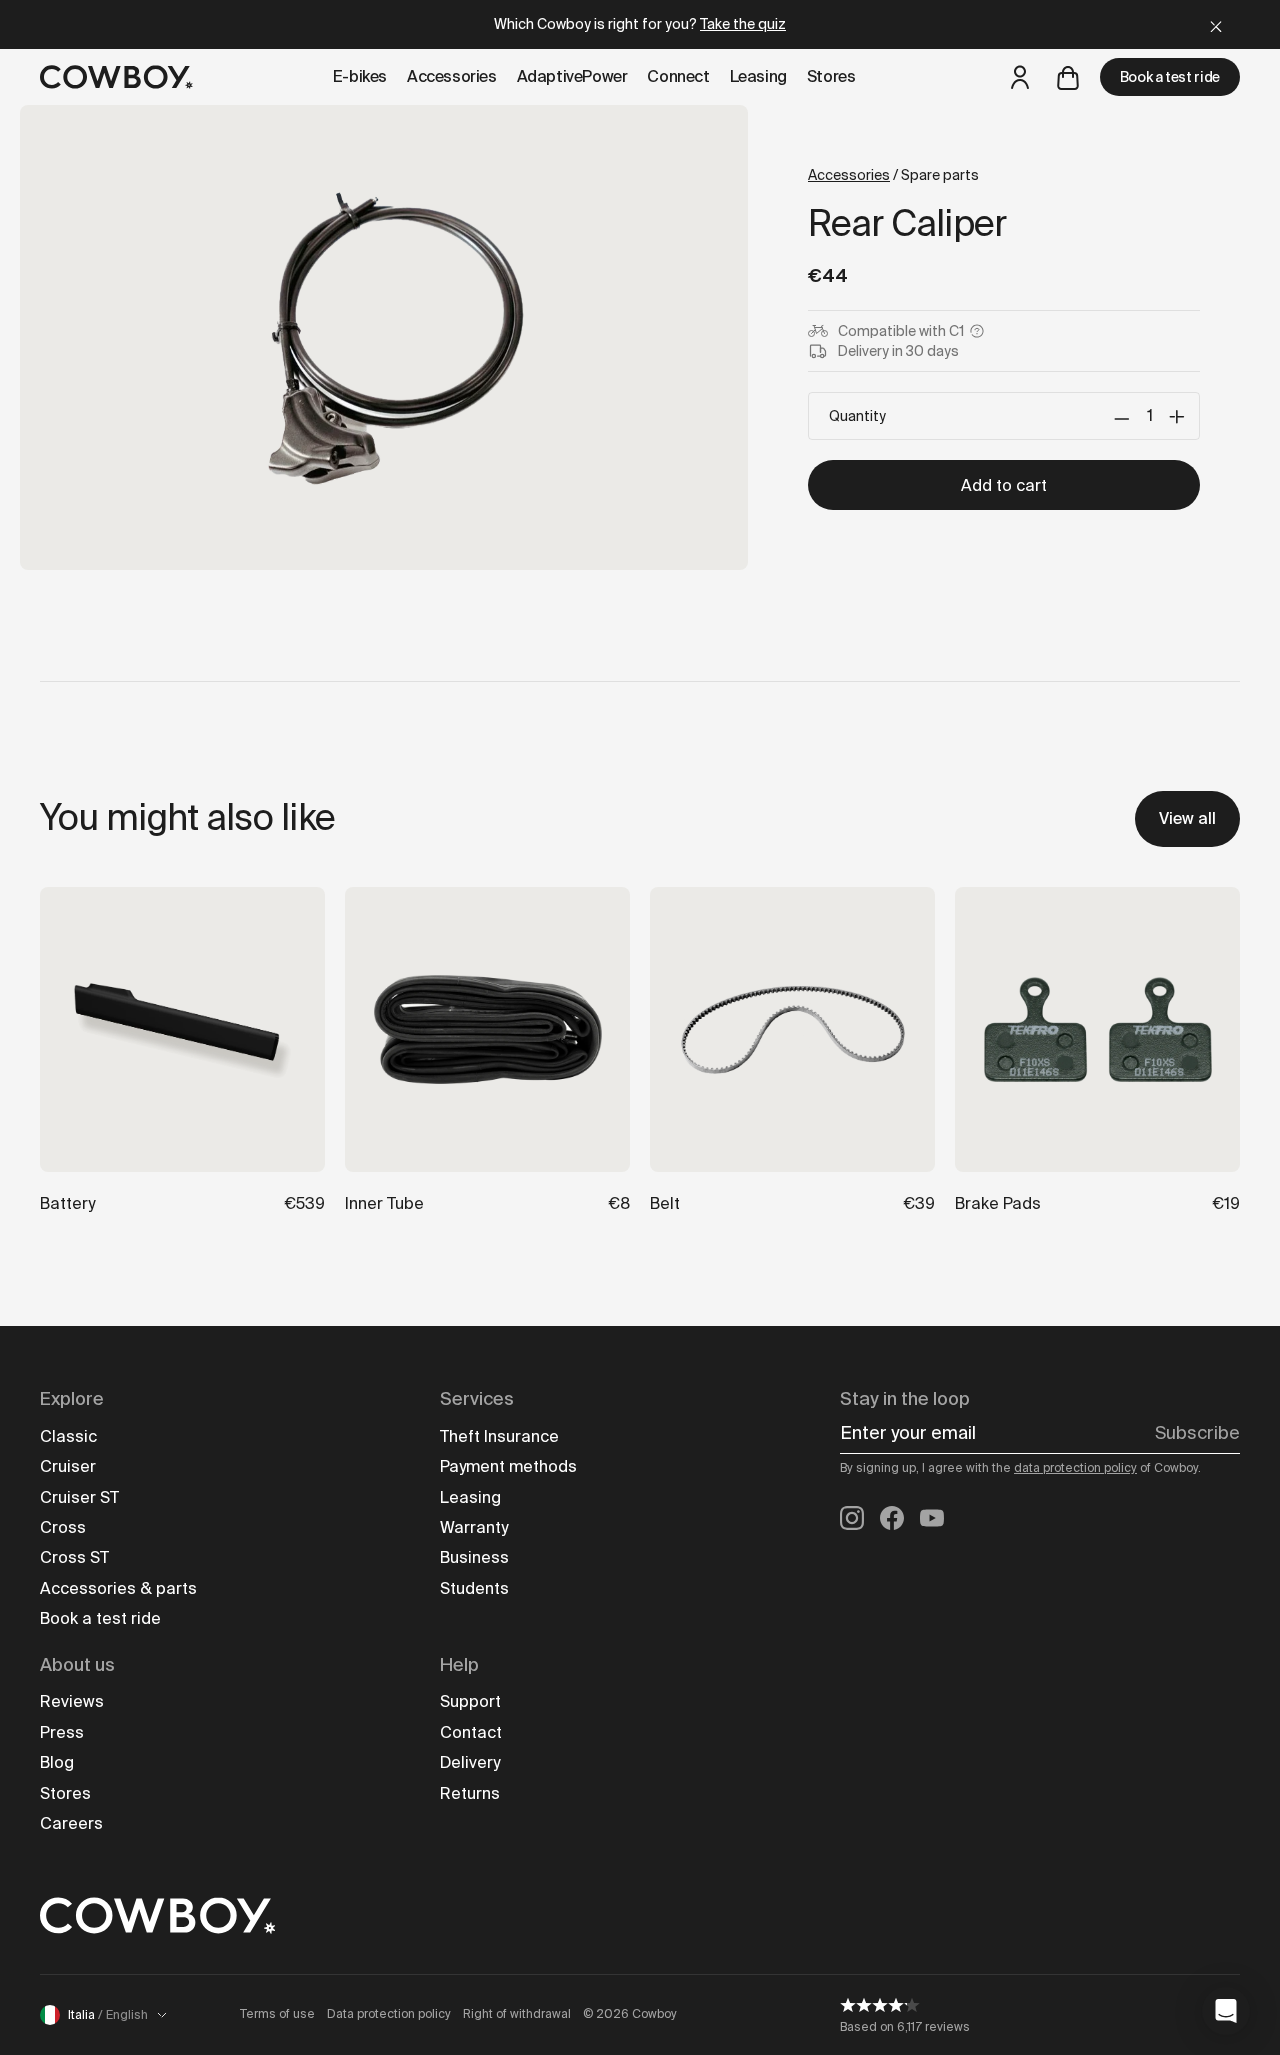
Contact (471, 1732)
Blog (57, 1762)
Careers (71, 1823)
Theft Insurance (499, 1436)
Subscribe (1197, 1433)
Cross (63, 1527)
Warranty (474, 1527)
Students (474, 1588)
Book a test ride (1170, 77)
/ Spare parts (893, 175)
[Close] (1216, 24)
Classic (68, 1436)
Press (62, 1732)
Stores (65, 1793)
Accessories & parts (118, 1588)
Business (474, 1557)
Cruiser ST (79, 1497)
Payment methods (508, 1466)
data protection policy (1075, 1468)
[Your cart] (1068, 77)
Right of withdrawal (517, 2014)
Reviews (72, 1701)
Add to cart (1004, 485)
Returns (470, 1793)
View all (1187, 818)
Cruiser (68, 1466)
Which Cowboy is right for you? (640, 24)
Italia (108, 2015)
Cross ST (74, 1557)
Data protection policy (389, 2014)
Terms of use (277, 2014)
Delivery (470, 1762)
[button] (1226, 2011)
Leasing (470, 1497)
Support (470, 1701)
